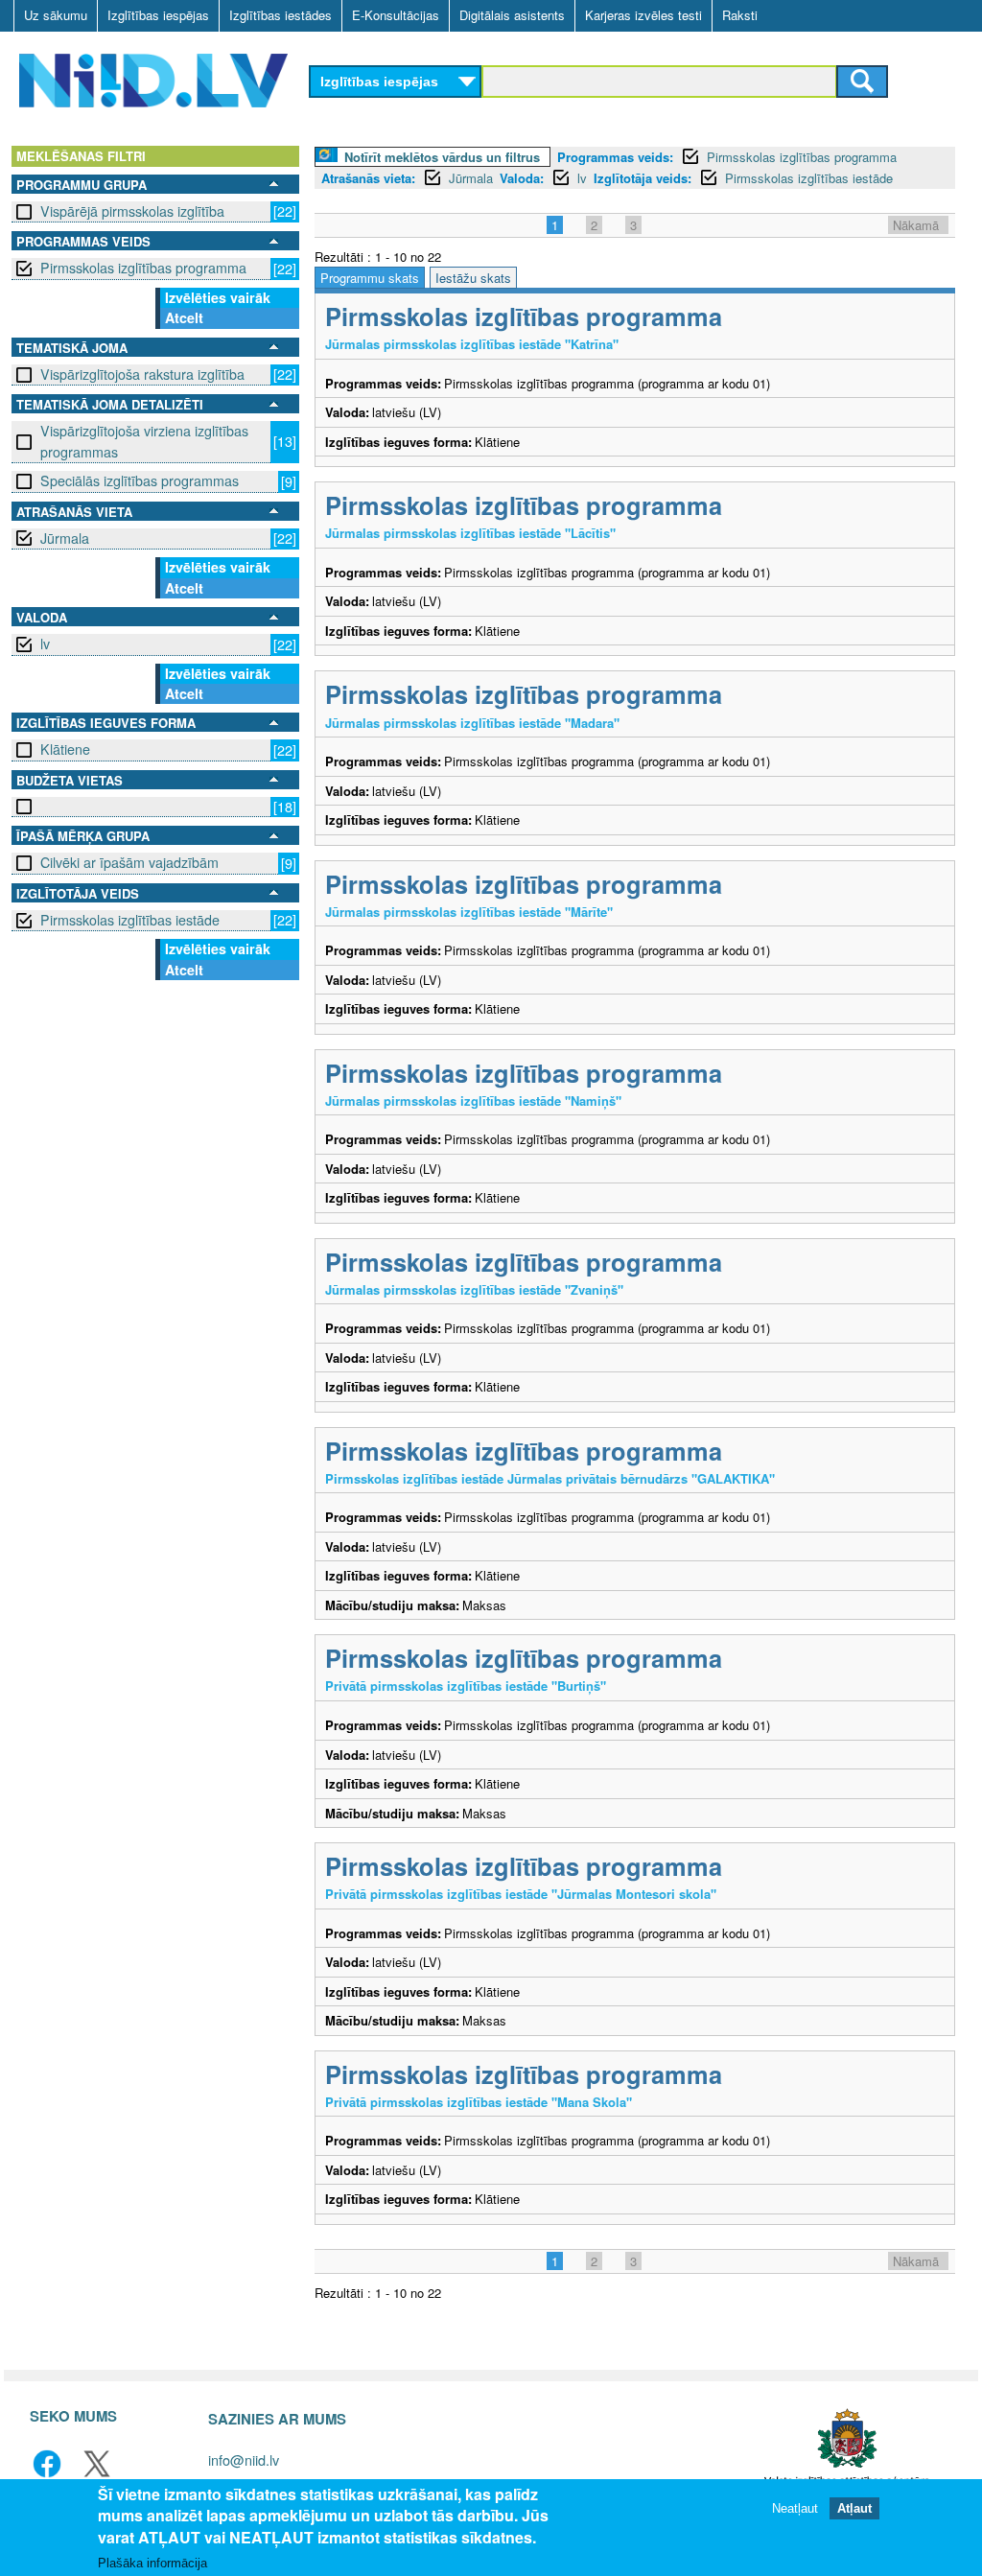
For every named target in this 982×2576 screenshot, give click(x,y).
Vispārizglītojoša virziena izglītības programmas (144, 441)
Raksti (740, 15)
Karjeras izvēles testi (643, 15)
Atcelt (184, 317)
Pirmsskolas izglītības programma (143, 268)
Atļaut (854, 2508)
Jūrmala (65, 538)
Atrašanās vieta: (368, 178)
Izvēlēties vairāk (218, 297)
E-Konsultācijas (396, 15)
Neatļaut (795, 2508)
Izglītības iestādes (281, 15)
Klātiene (65, 749)
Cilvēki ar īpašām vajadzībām (129, 862)
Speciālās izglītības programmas (140, 480)
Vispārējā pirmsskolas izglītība (132, 211)
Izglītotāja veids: (643, 178)
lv (45, 644)
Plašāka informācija (152, 2563)
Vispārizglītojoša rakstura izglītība (142, 374)
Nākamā (916, 225)
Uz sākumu (56, 15)
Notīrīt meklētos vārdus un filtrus (442, 157)
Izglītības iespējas (158, 15)
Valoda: (522, 178)
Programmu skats (370, 278)
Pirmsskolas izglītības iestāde (130, 920)
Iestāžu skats (473, 278)
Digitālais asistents (512, 15)
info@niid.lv (244, 2459)
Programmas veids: (615, 157)
